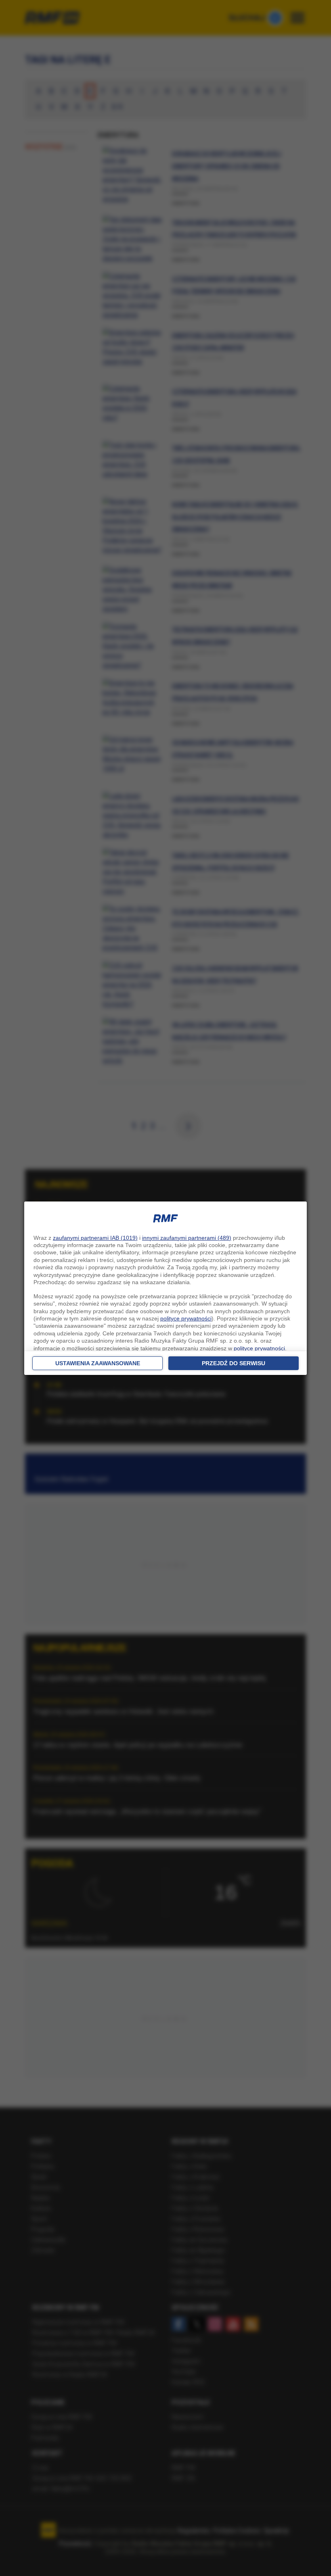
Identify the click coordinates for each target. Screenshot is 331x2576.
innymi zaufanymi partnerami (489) (187, 1238)
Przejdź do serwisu (234, 1363)
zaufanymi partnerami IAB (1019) (95, 1238)
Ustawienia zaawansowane (98, 1363)
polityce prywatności (186, 1318)
